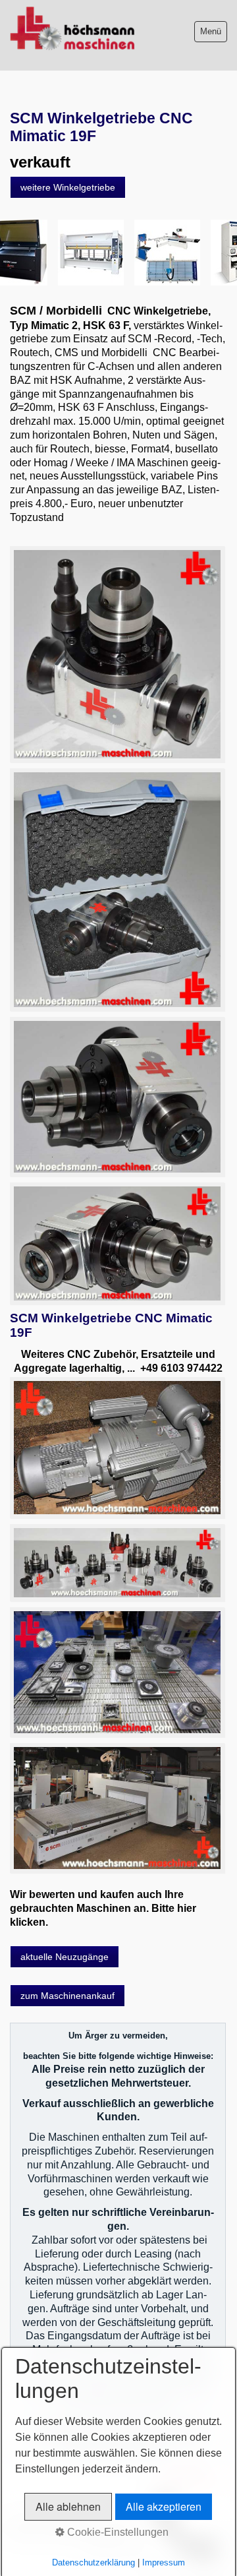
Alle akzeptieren (164, 2506)
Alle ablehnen (68, 2506)
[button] (68, 187)
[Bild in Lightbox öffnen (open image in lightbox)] (117, 654)
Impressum (164, 2562)
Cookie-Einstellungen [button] (117, 2532)
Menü (211, 31)
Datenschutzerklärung (93, 2562)
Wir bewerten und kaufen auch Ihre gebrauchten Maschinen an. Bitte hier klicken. (103, 1908)
